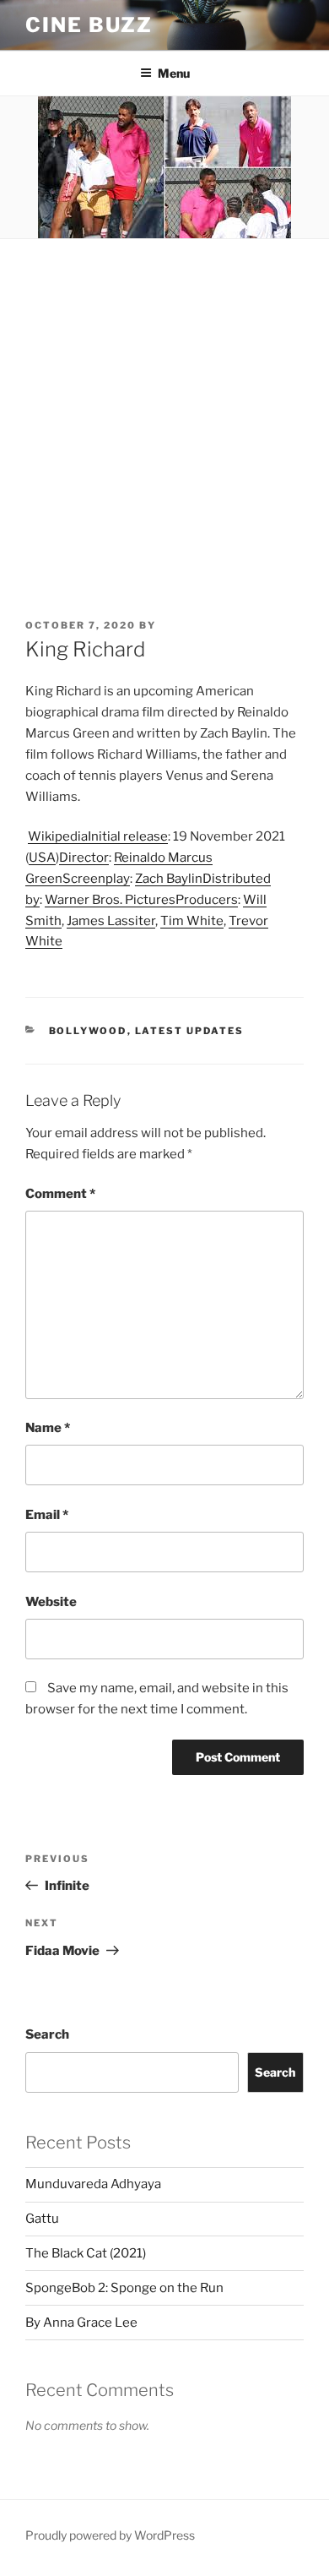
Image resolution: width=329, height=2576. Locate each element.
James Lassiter (111, 921)
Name (48, 1428)
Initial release (128, 836)
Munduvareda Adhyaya (93, 2184)
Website (51, 1602)
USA (42, 858)
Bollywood (88, 1031)
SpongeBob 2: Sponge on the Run (124, 2288)
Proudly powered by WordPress (110, 2535)
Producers (207, 900)
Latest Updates (190, 1031)
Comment (60, 1194)
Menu (174, 73)
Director (84, 858)
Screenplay (96, 879)
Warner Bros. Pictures (110, 900)
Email (47, 1515)
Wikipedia (58, 836)
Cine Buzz (89, 25)
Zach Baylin (169, 879)
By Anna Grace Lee (81, 2323)
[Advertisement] (164, 412)
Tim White (192, 921)
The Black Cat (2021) (86, 2253)
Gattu (42, 2219)
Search (47, 2034)
